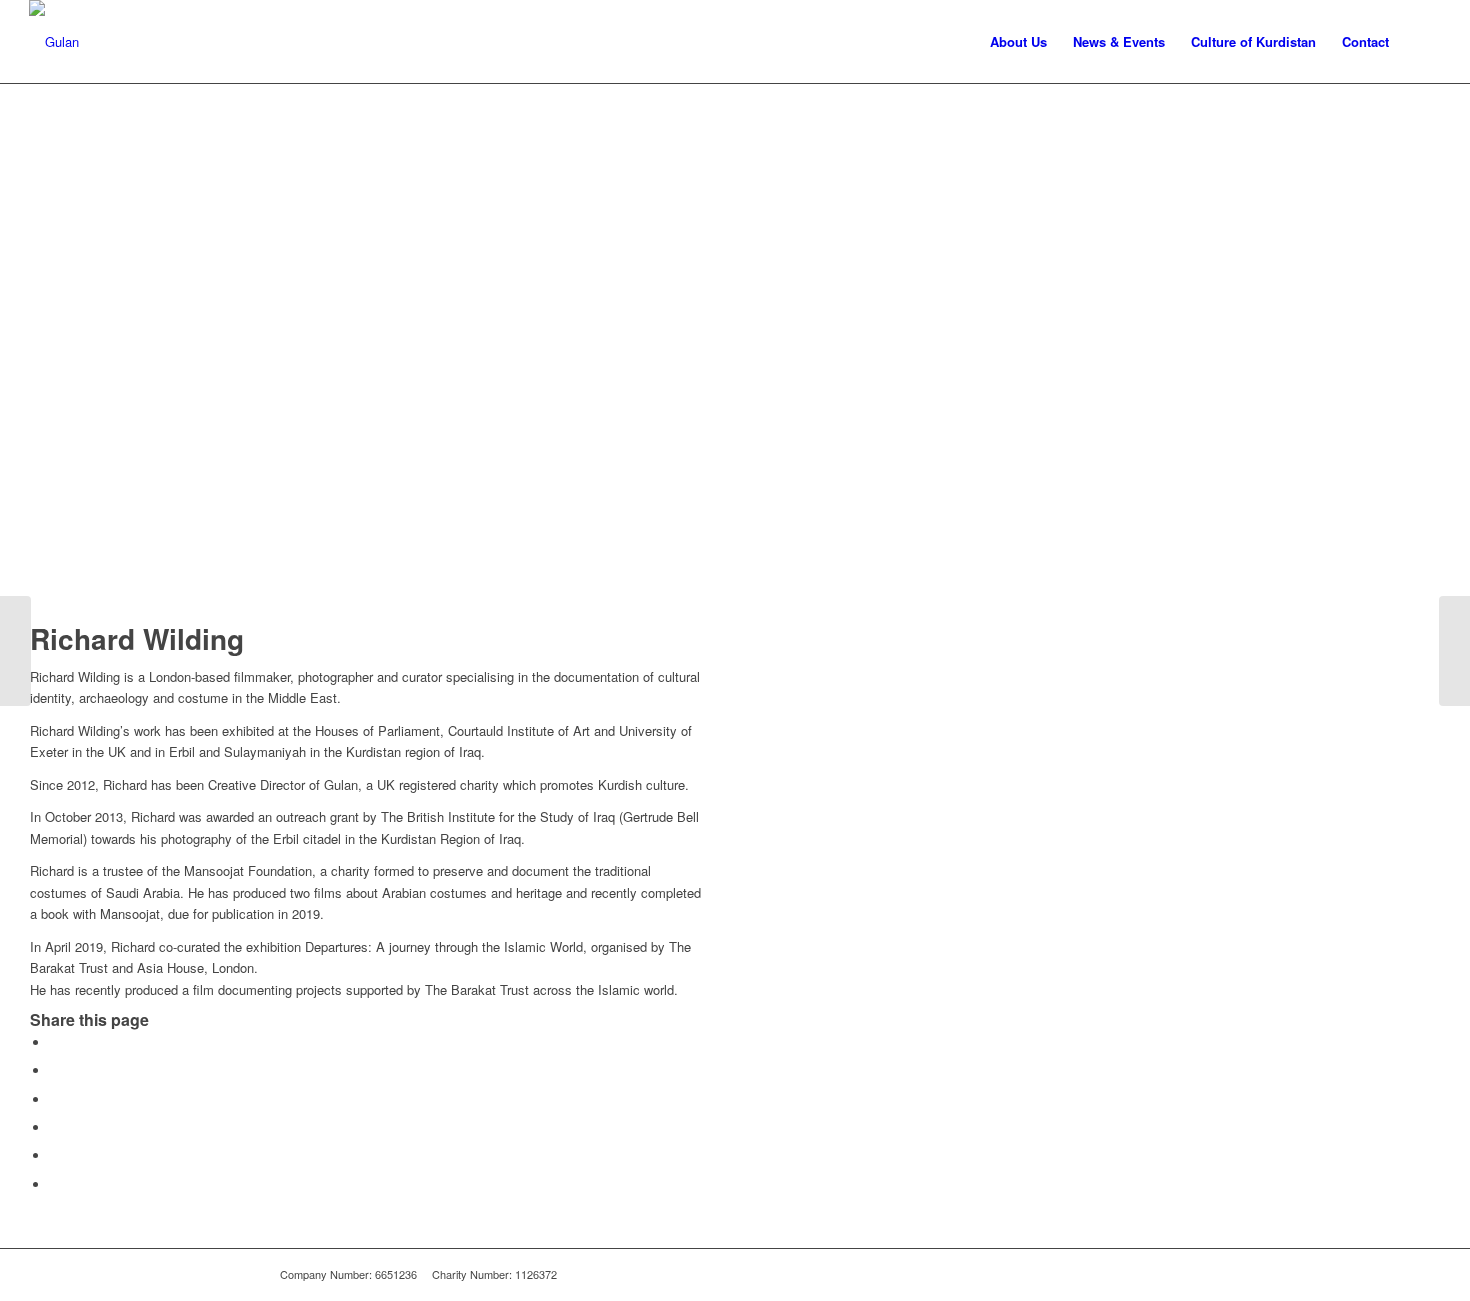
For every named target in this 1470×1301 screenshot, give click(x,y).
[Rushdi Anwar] (1454, 651)
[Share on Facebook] (55, 1042)
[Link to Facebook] (1145, 1274)
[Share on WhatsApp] (55, 1099)
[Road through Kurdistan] (15, 651)
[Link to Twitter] (1175, 1274)
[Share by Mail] (55, 1184)
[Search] (1421, 41)
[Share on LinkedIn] (55, 1155)
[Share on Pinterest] (55, 1127)
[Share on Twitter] (55, 1070)
